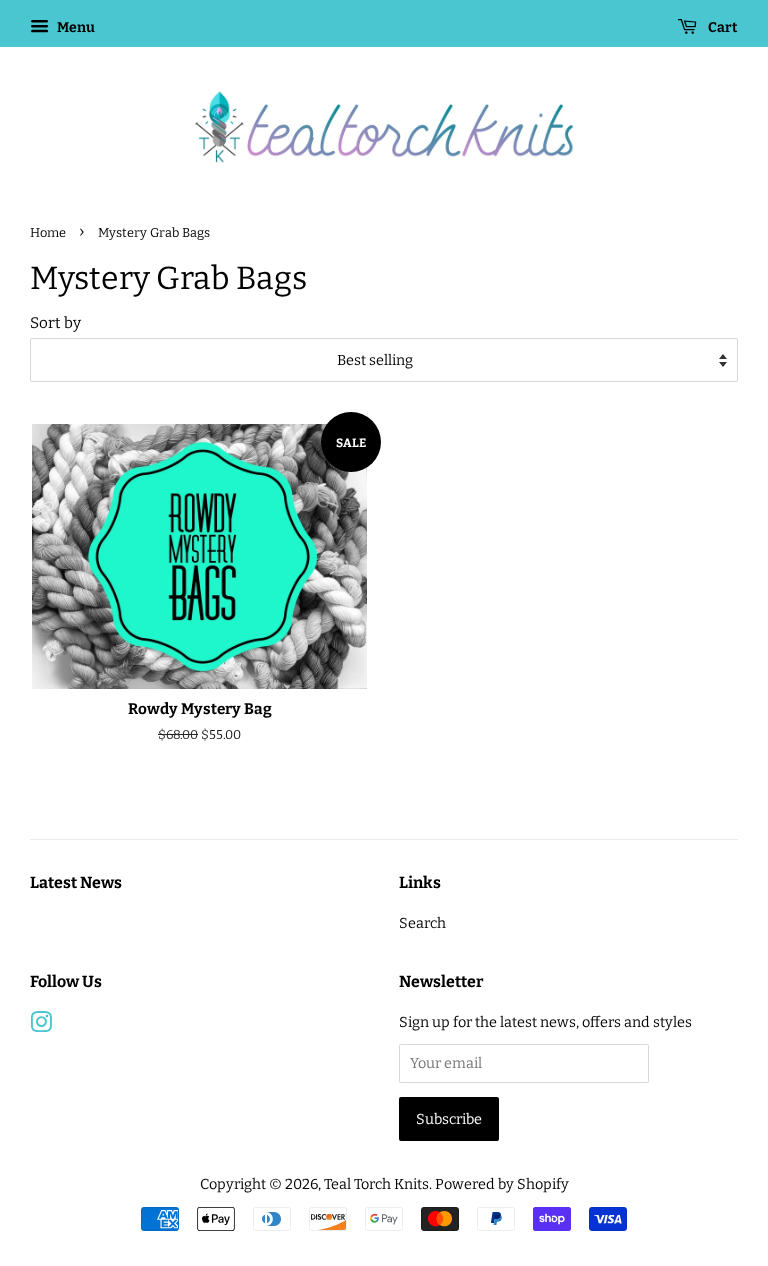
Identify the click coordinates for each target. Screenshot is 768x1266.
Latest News (76, 882)
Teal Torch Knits (376, 1184)
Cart (721, 27)
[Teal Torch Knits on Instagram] (41, 1026)
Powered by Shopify (502, 1184)
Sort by (55, 323)
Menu (74, 27)
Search (422, 923)
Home (48, 232)
